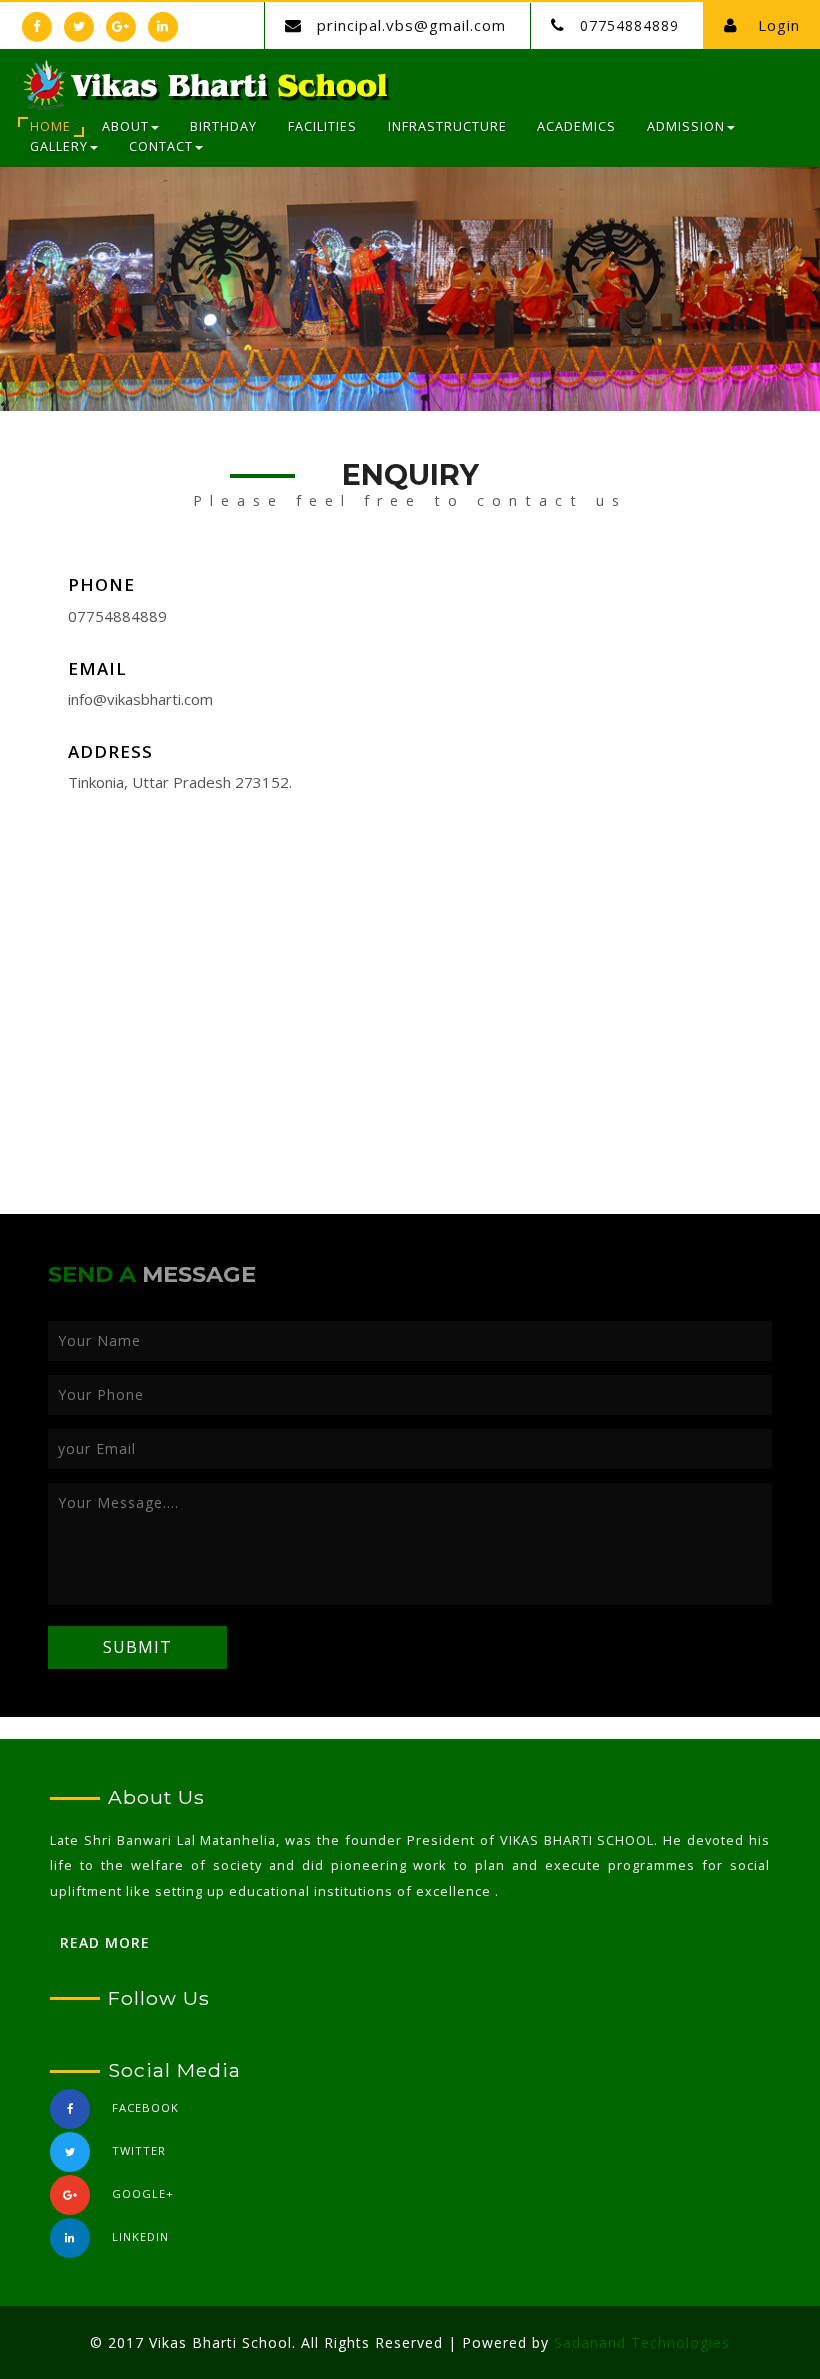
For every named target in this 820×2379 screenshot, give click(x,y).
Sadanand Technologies (642, 2342)
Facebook (145, 2107)
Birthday (223, 126)
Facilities (322, 126)
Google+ (143, 2193)
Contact (161, 146)
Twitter (139, 2150)
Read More (105, 1942)
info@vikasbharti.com (140, 699)
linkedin (140, 2236)
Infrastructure (447, 126)
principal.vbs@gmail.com (411, 25)
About (125, 126)
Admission (686, 126)
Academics (576, 126)
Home (50, 126)
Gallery (59, 146)
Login (776, 25)
